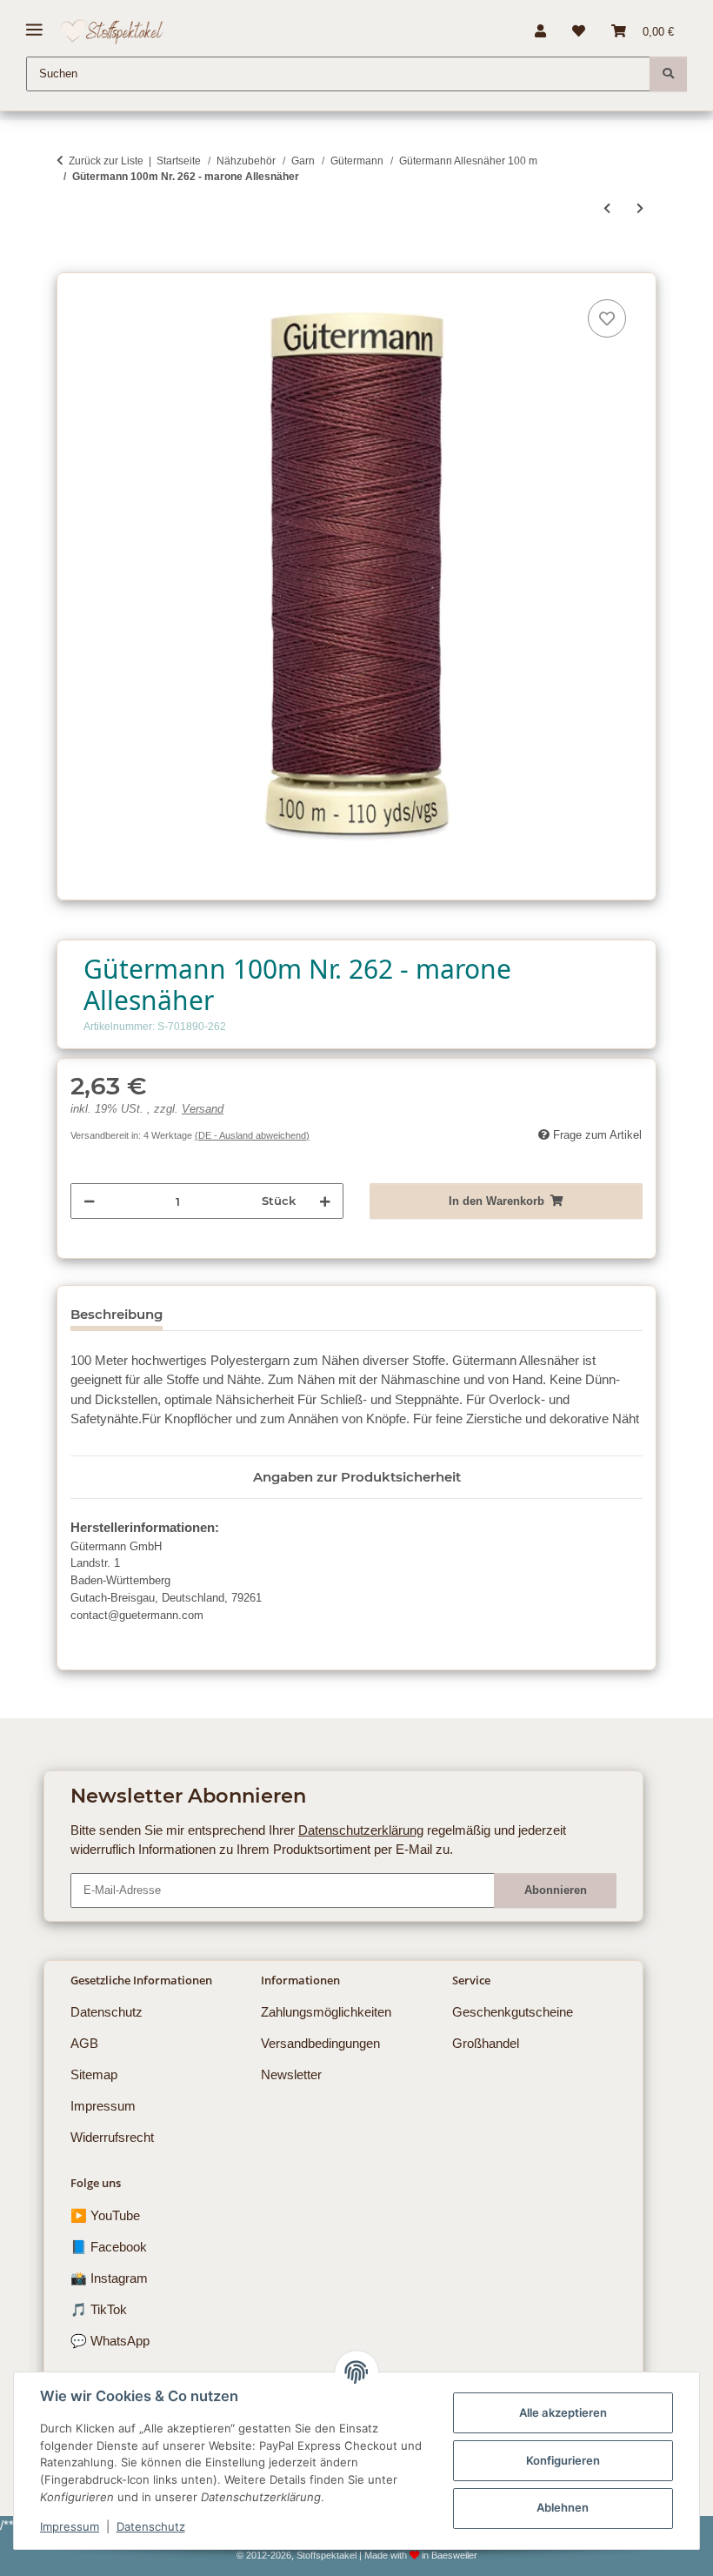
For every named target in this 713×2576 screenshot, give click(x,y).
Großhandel (486, 2043)
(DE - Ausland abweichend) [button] (252, 1135)
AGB (84, 2043)
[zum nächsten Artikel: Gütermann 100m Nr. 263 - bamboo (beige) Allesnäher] (640, 209)
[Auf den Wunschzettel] (607, 318)
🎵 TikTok (99, 2309)
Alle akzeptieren (563, 2412)
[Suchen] (668, 74)
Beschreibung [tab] (117, 1314)
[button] (540, 31)
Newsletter (291, 2074)
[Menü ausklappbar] (34, 23)
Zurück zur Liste (106, 161)
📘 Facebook (109, 2247)
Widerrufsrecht (112, 2137)
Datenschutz (151, 2526)
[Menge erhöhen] (325, 1201)
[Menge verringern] (89, 1201)
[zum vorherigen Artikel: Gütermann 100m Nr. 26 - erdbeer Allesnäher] (607, 209)
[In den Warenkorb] (70, 263)
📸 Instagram (109, 2278)
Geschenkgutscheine (513, 2012)
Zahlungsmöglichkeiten (326, 2012)
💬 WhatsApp (110, 2341)
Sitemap (94, 2074)
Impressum (70, 2526)
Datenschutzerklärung (361, 1830)
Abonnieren (556, 1890)
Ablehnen (563, 2507)
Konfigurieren (563, 2460)
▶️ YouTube (105, 2215)
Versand (203, 1109)
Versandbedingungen (320, 2043)
